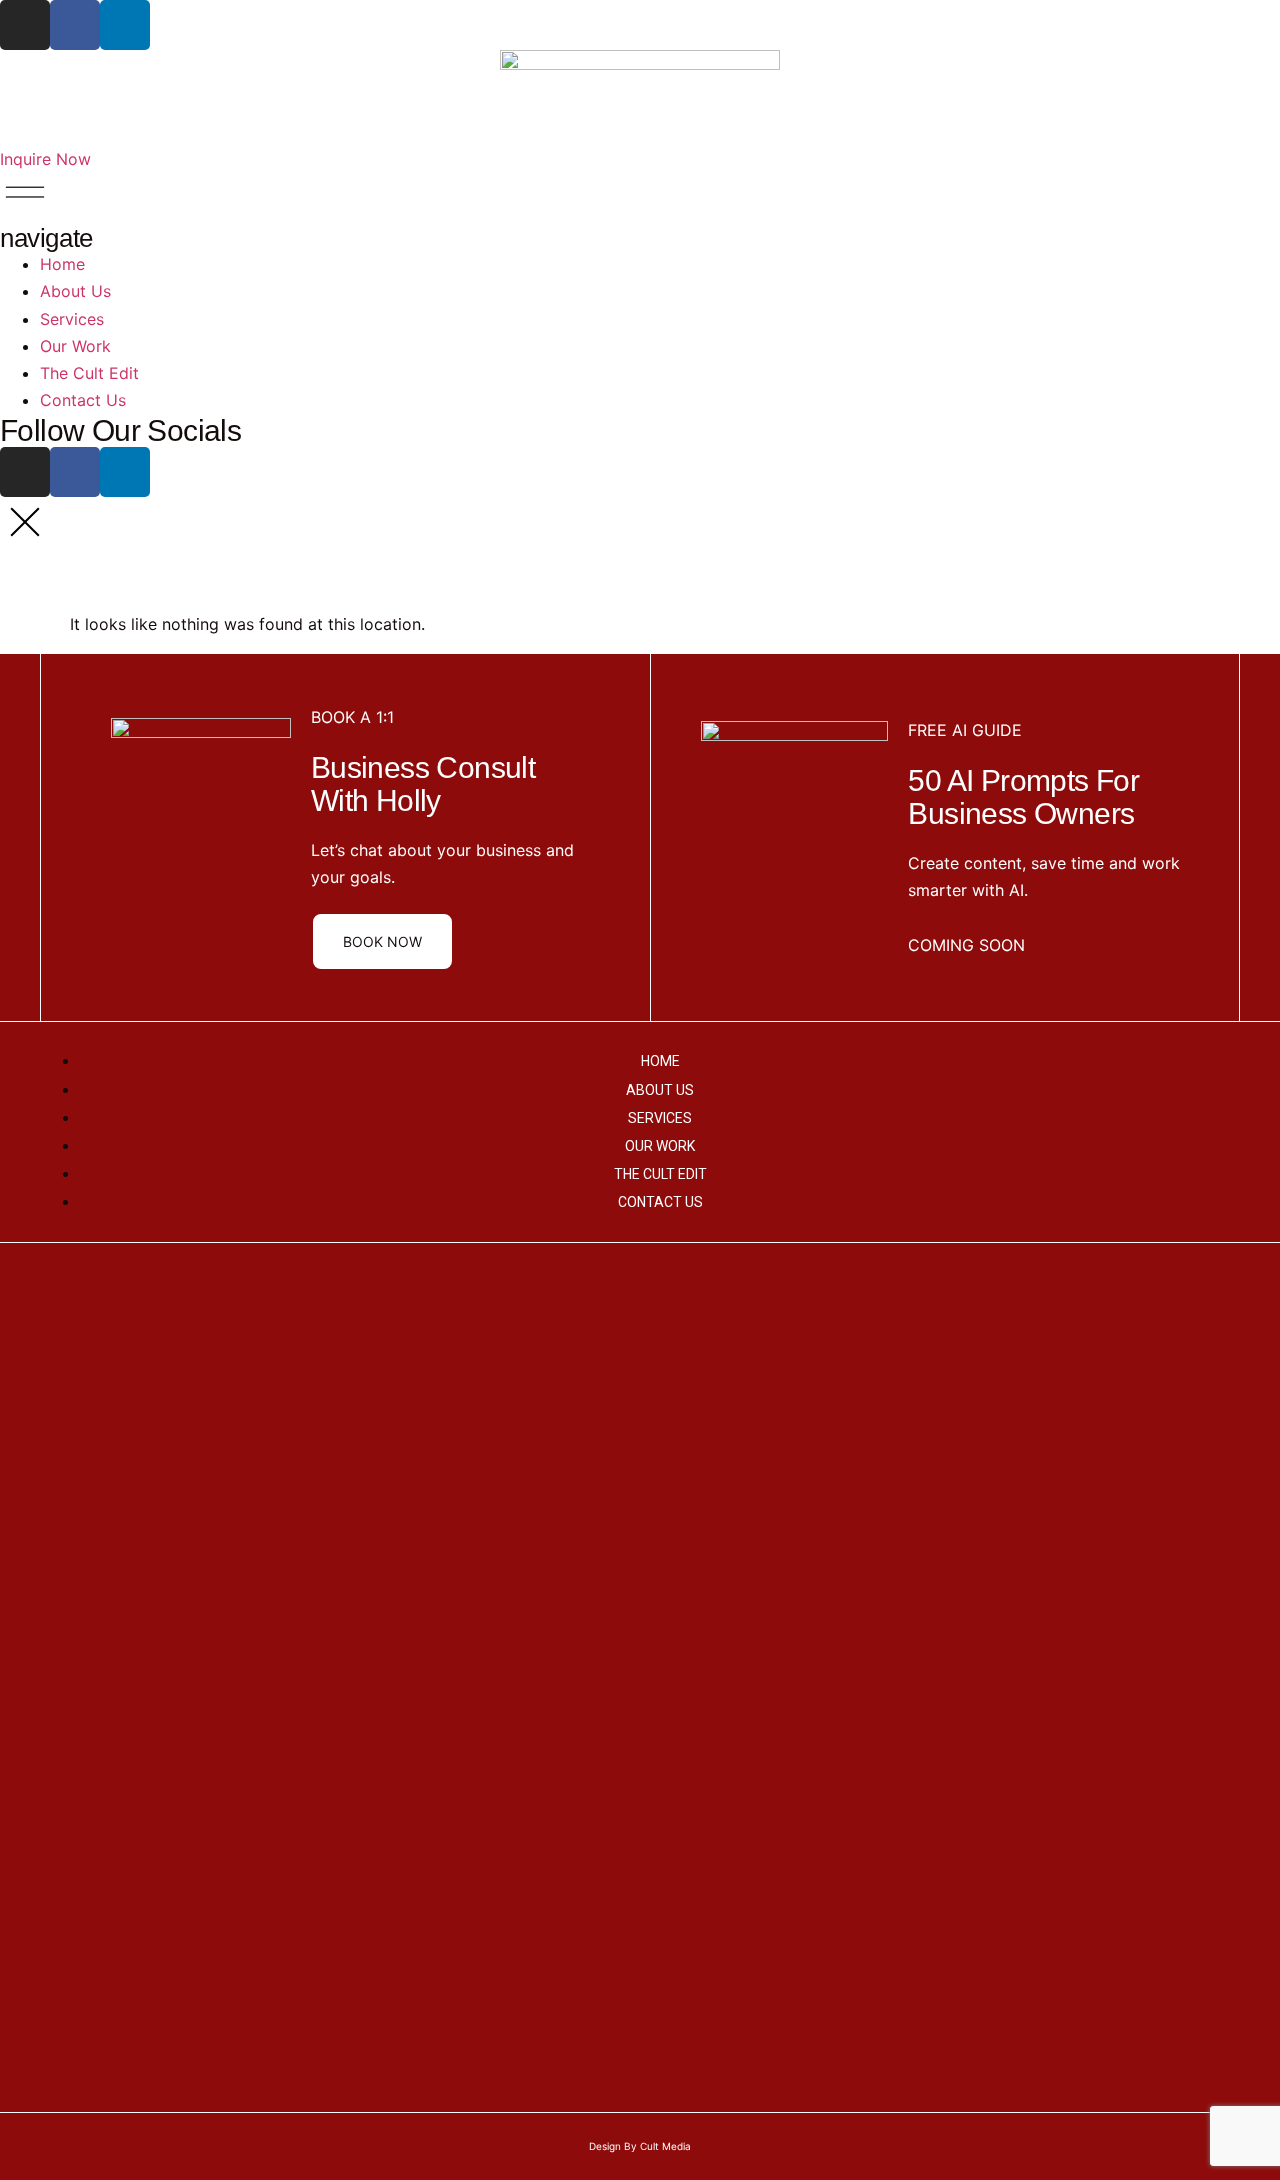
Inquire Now (45, 159)
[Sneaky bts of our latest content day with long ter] (925, 1377)
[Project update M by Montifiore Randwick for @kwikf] (355, 1554)
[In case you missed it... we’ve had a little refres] (782, 1676)
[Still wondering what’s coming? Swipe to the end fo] (1210, 1568)
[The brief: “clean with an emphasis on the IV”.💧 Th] (497, 1432)
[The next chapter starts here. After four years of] (1067, 1500)
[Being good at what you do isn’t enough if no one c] (70, 1500)
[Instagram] (25, 25)
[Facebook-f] (75, 25)
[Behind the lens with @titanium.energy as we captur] (640, 1459)
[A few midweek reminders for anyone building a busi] (212, 1350)
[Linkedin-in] (125, 25)
